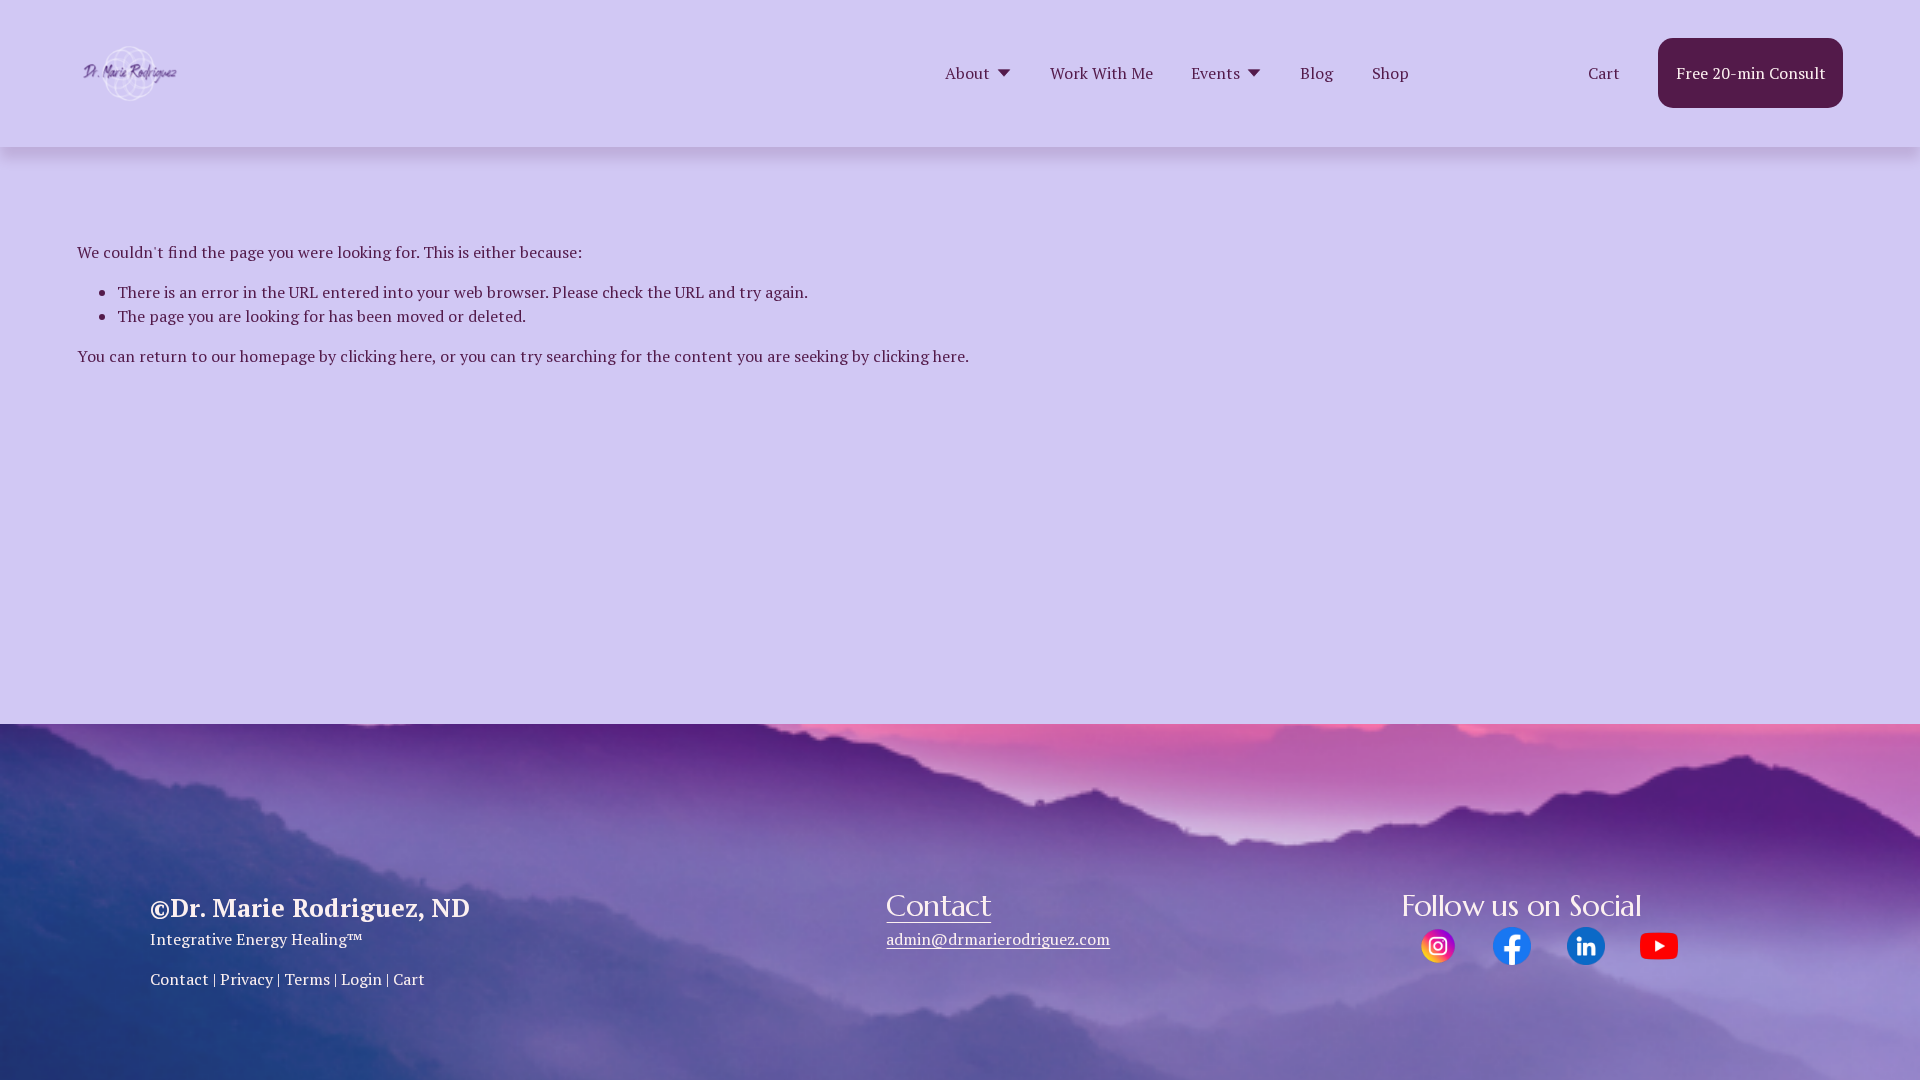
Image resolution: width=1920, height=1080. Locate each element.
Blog (1316, 73)
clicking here (386, 356)
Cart (1604, 73)
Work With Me (1101, 73)
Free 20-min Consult (1751, 73)
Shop (1390, 73)
